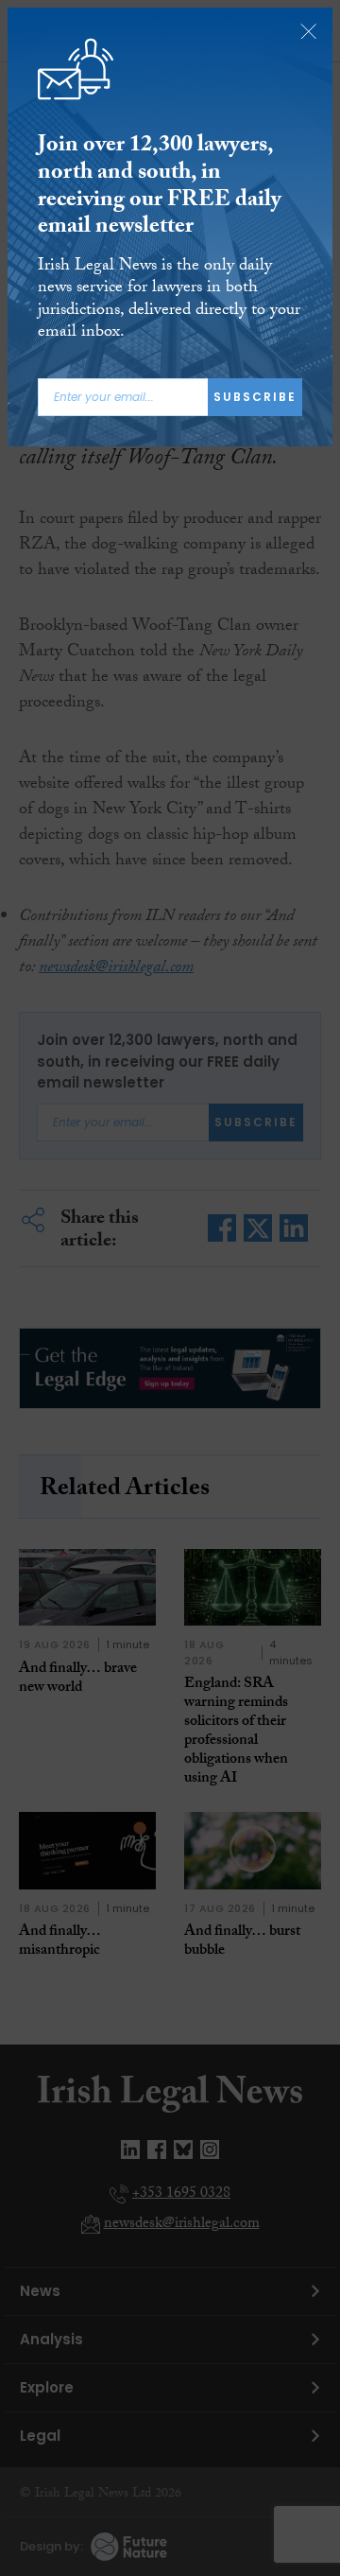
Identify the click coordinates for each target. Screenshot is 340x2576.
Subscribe (255, 397)
